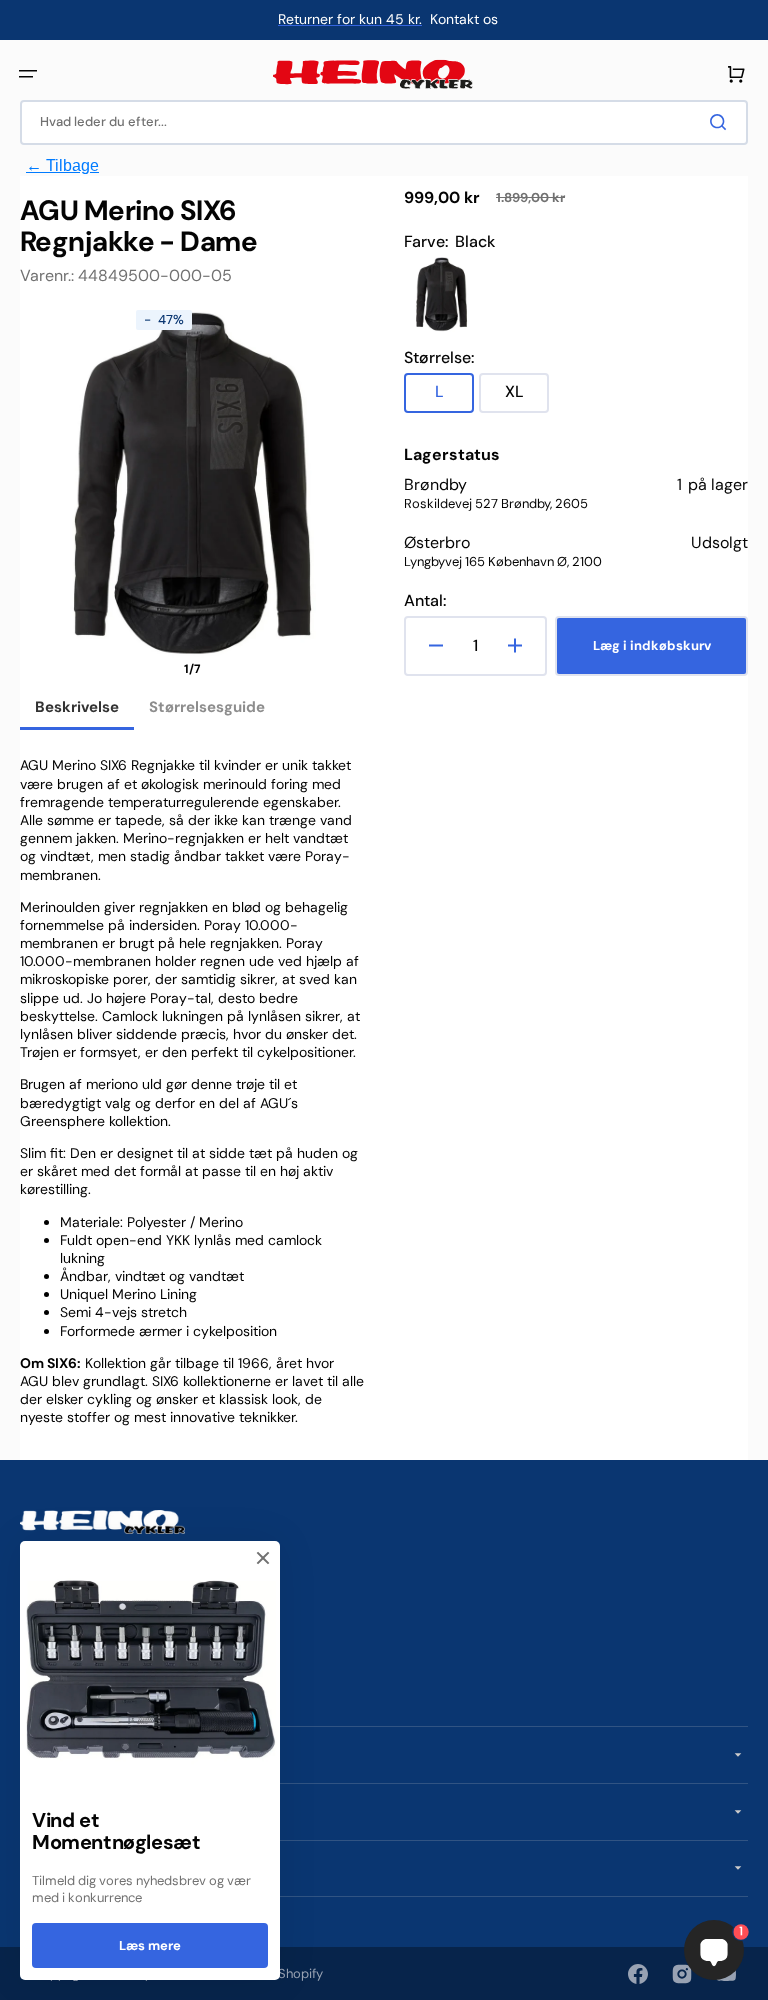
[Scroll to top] (26, 1974)
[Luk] (263, 1558)
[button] (28, 74)
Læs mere (150, 1945)
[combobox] (384, 122)
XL (527, 396)
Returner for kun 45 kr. (350, 19)
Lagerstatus (452, 455)
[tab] (77, 709)
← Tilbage (62, 165)
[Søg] (722, 122)
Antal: (425, 601)
